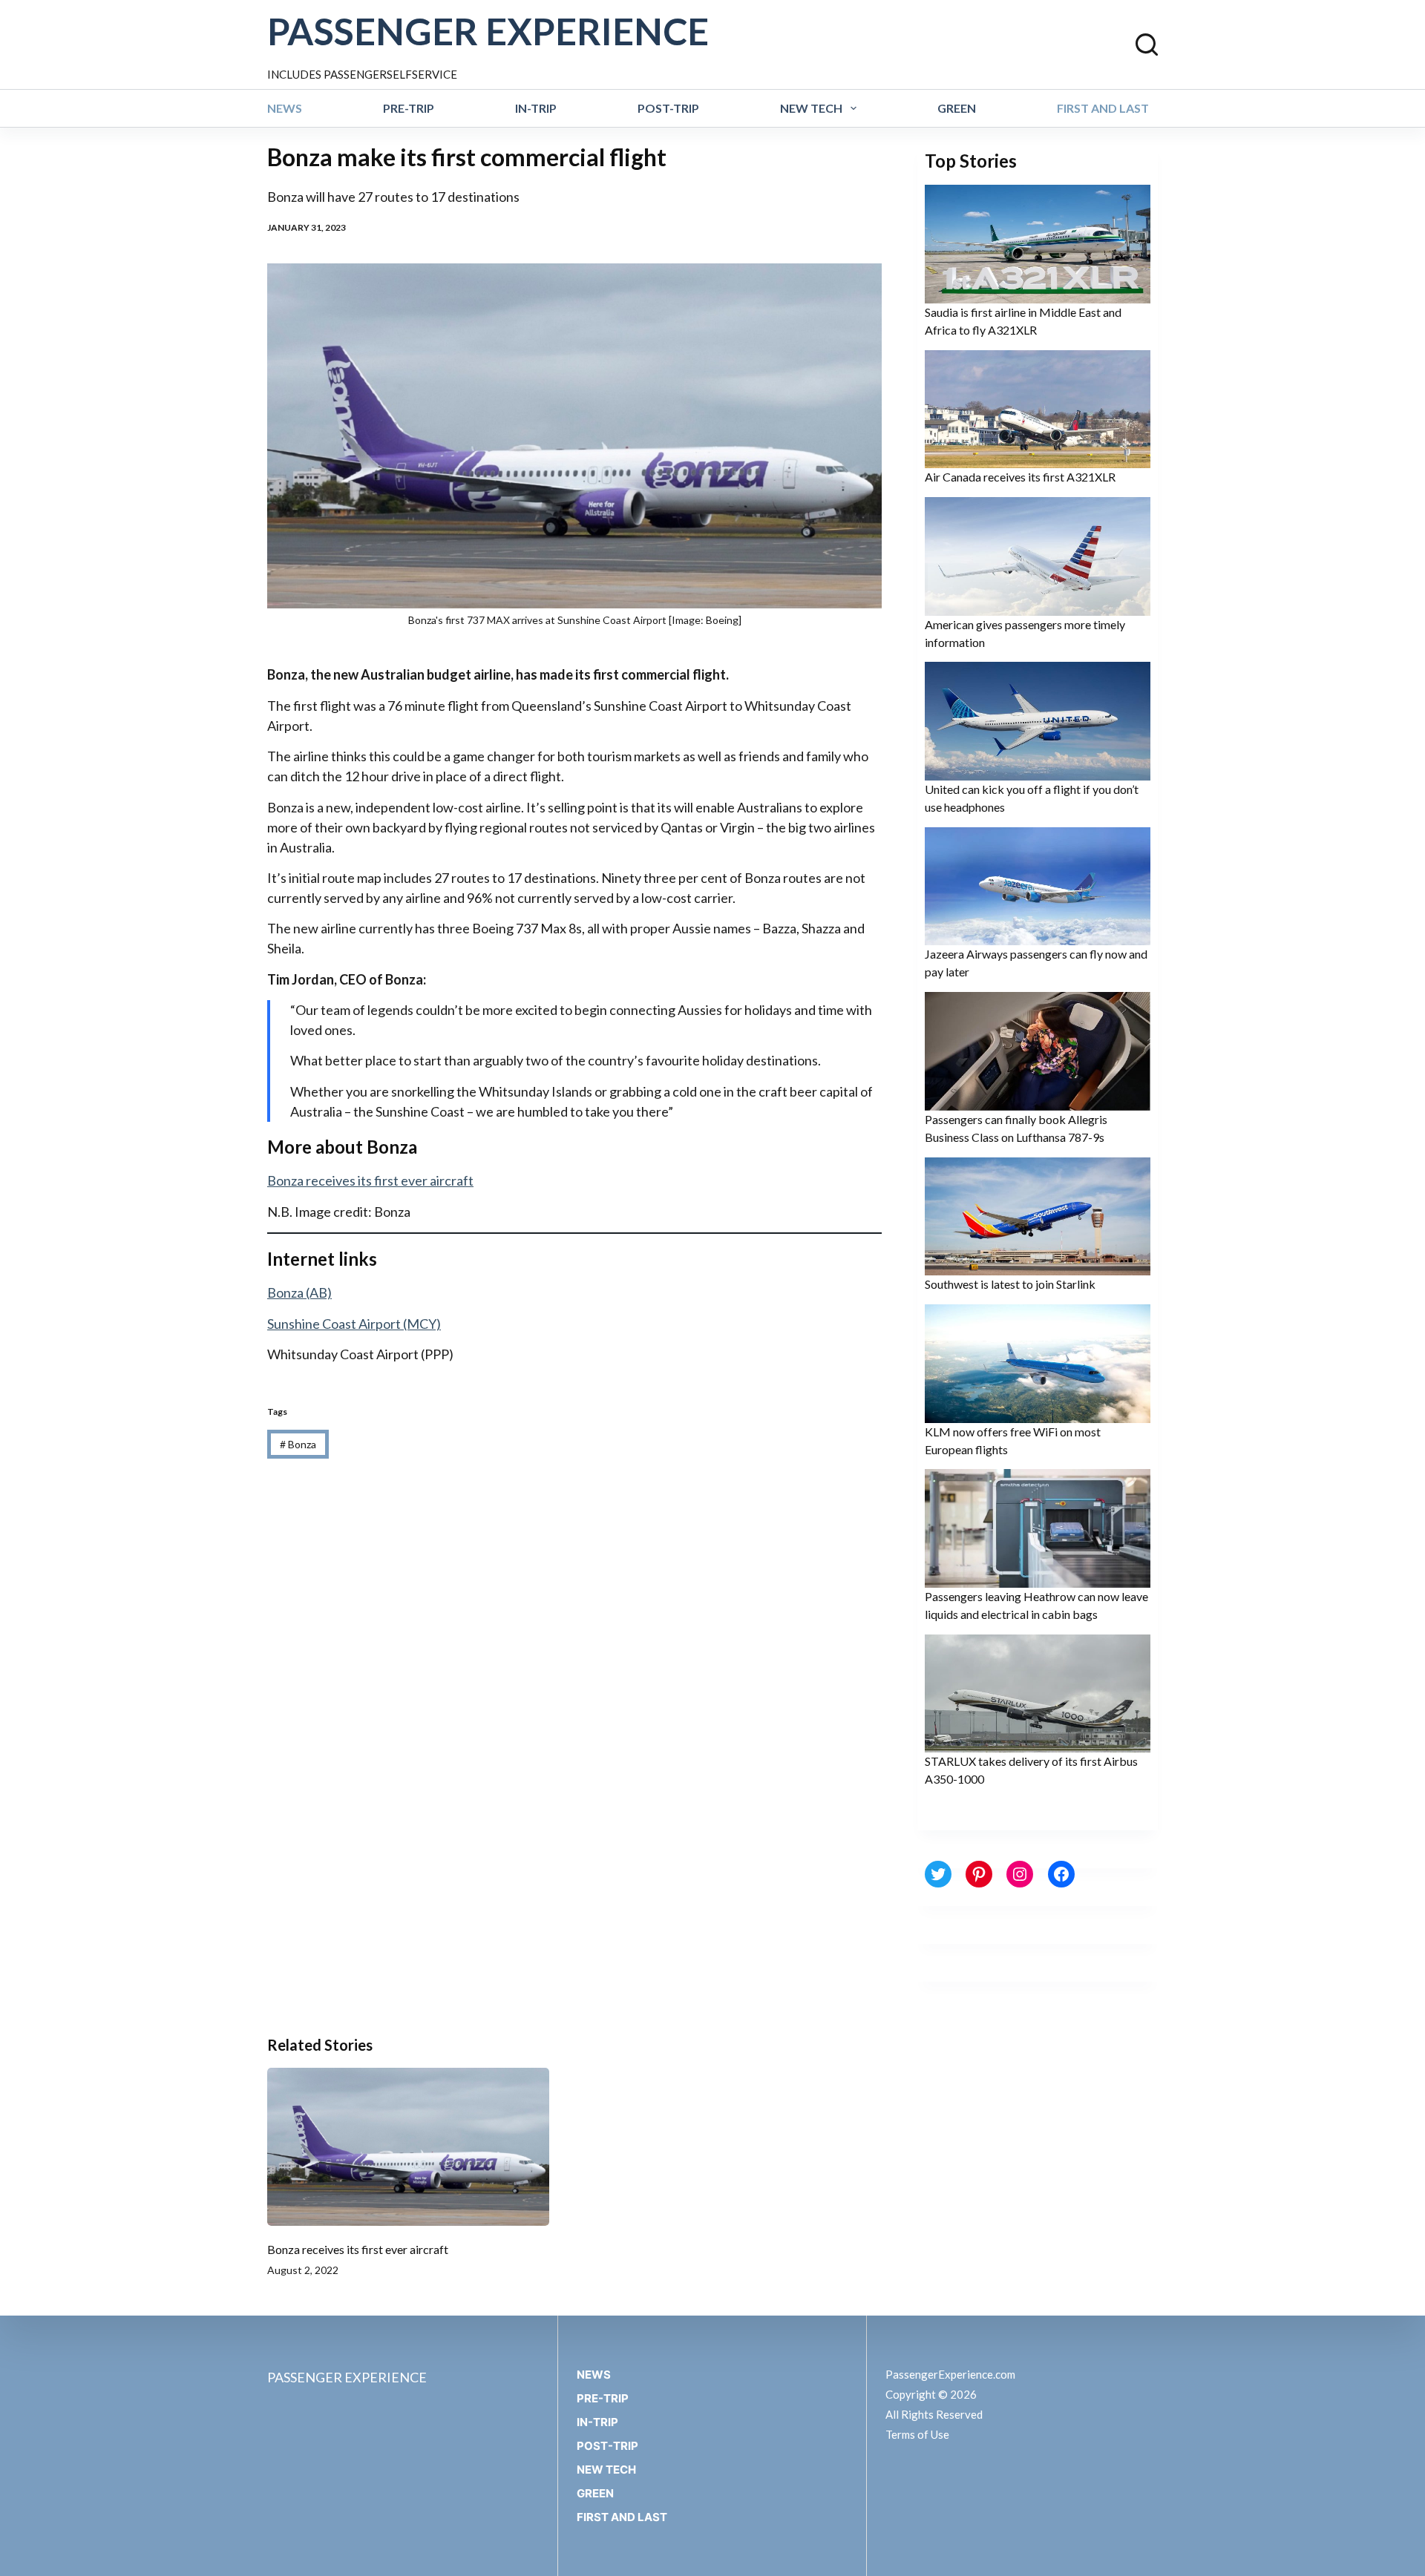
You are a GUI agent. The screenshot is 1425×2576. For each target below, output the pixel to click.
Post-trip (668, 108)
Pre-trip (409, 108)
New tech (811, 108)
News (285, 108)
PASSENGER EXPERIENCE (488, 31)
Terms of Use (917, 2434)
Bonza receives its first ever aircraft (370, 1180)
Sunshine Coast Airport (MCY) (354, 1324)
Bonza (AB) (299, 1292)
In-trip (536, 108)
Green (957, 108)
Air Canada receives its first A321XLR (1020, 477)
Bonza (298, 1444)
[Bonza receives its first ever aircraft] (408, 2147)
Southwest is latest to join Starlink (1010, 1284)
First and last (1103, 108)
